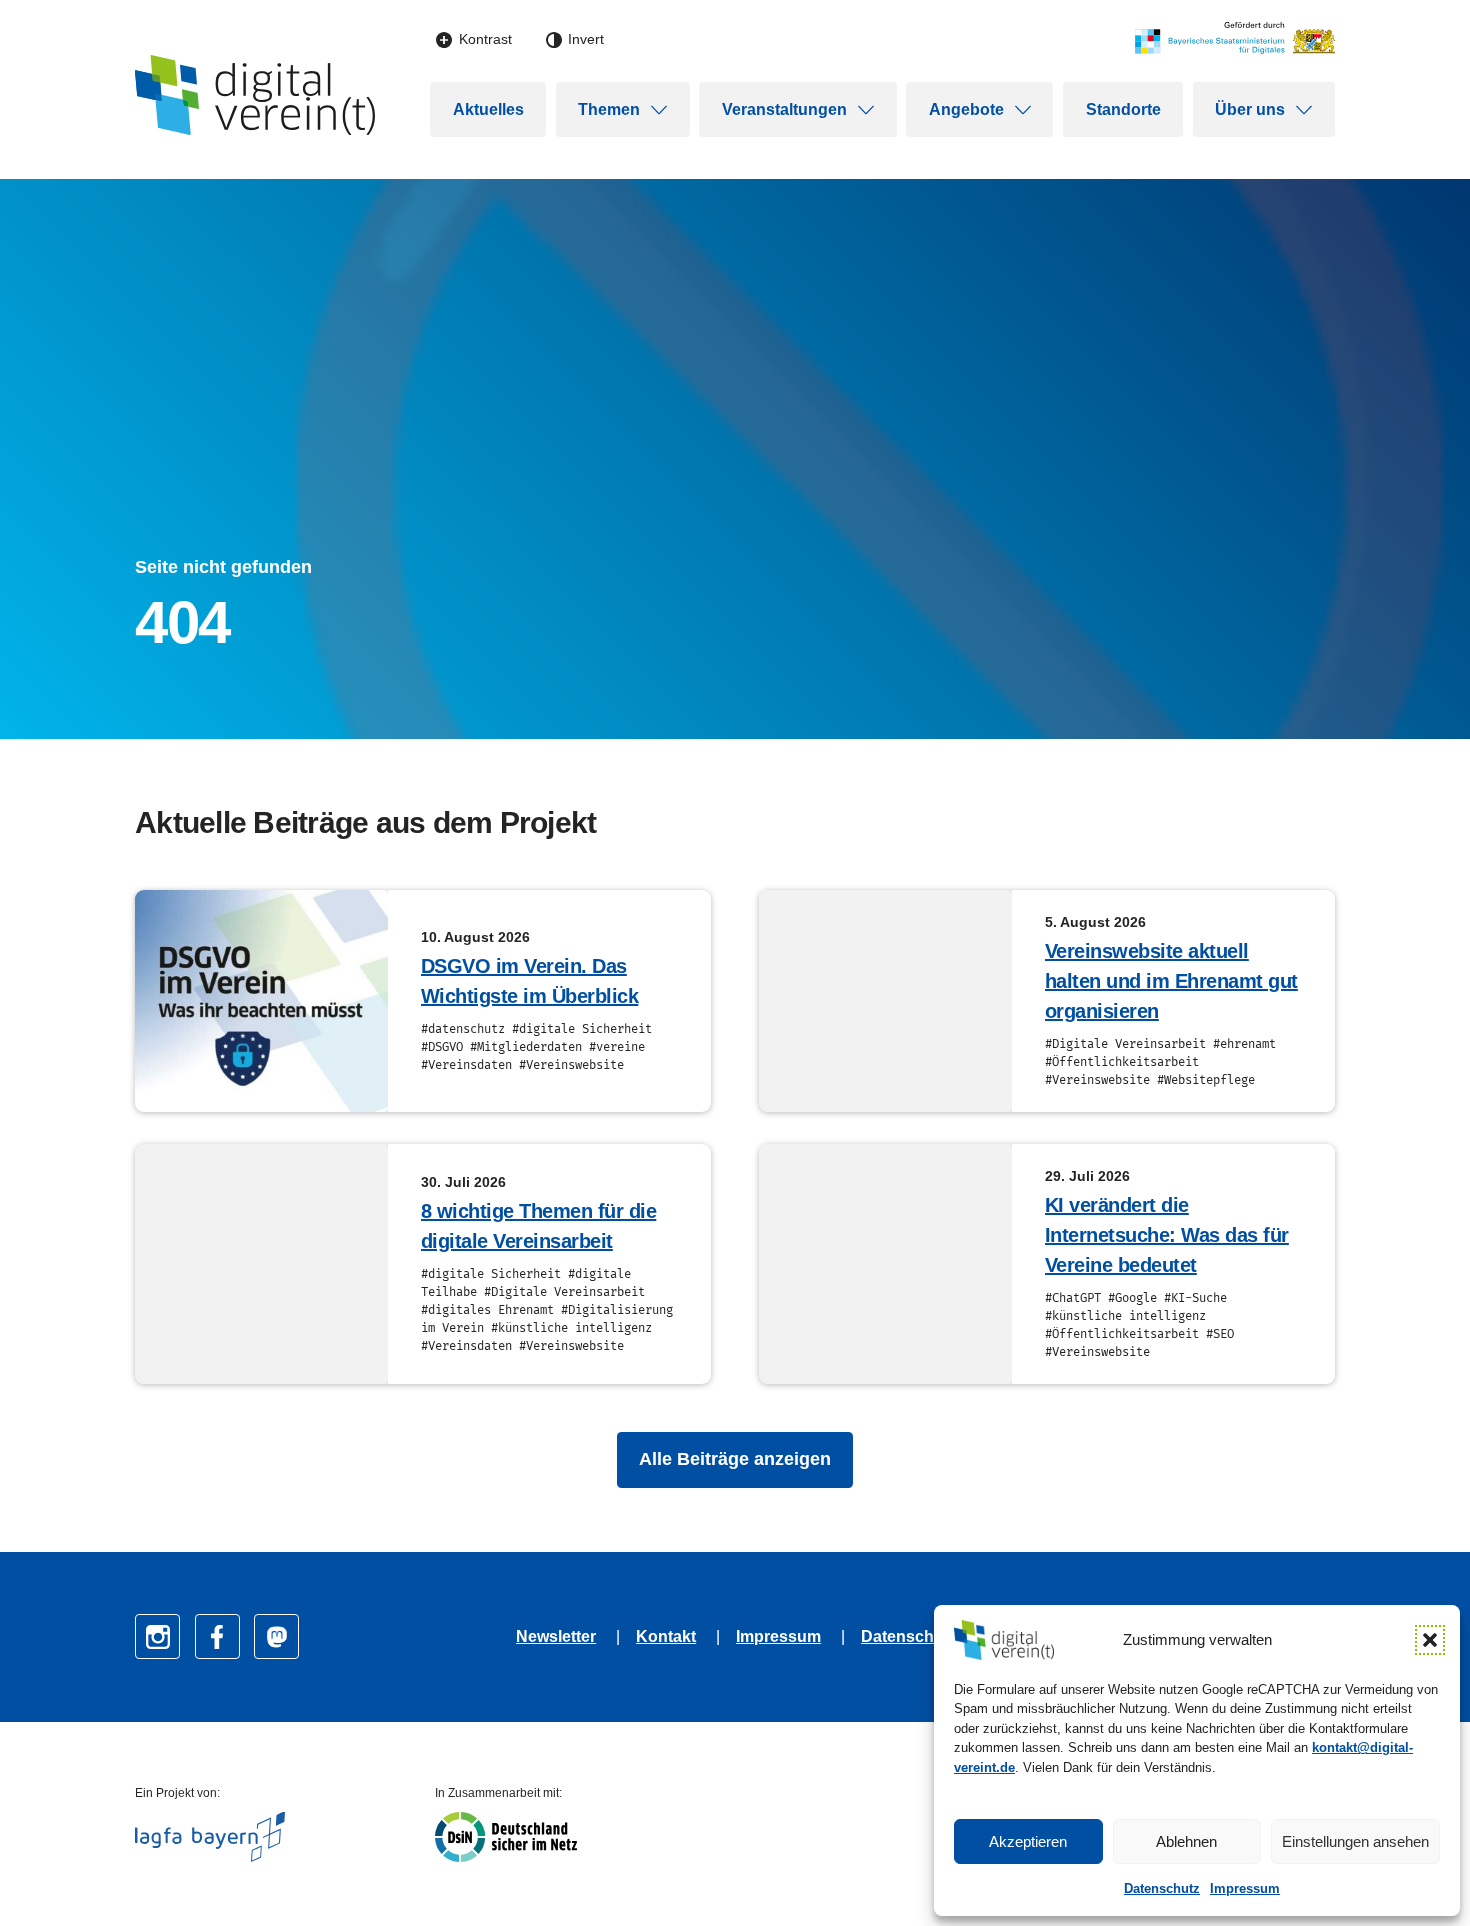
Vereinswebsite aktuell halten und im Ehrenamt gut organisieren (1171, 981)
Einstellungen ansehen (1355, 1841)
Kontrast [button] (485, 39)
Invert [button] (586, 39)
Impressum (1245, 1888)
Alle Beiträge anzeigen (735, 1459)
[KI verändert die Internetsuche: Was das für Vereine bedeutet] (885, 1264)
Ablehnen (1186, 1841)
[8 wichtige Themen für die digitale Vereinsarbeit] (261, 1264)
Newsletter (556, 1636)
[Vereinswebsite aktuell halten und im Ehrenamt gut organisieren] (885, 1001)
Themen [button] (609, 109)
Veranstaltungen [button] (784, 109)
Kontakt (666, 1636)
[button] (1430, 1640)
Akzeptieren (1028, 1841)
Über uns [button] (1250, 109)
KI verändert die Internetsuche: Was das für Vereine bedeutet (1167, 1235)
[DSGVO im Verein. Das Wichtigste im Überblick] (261, 1001)
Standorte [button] (1123, 109)
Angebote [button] (966, 109)
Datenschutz (1162, 1888)
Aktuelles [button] (488, 109)
